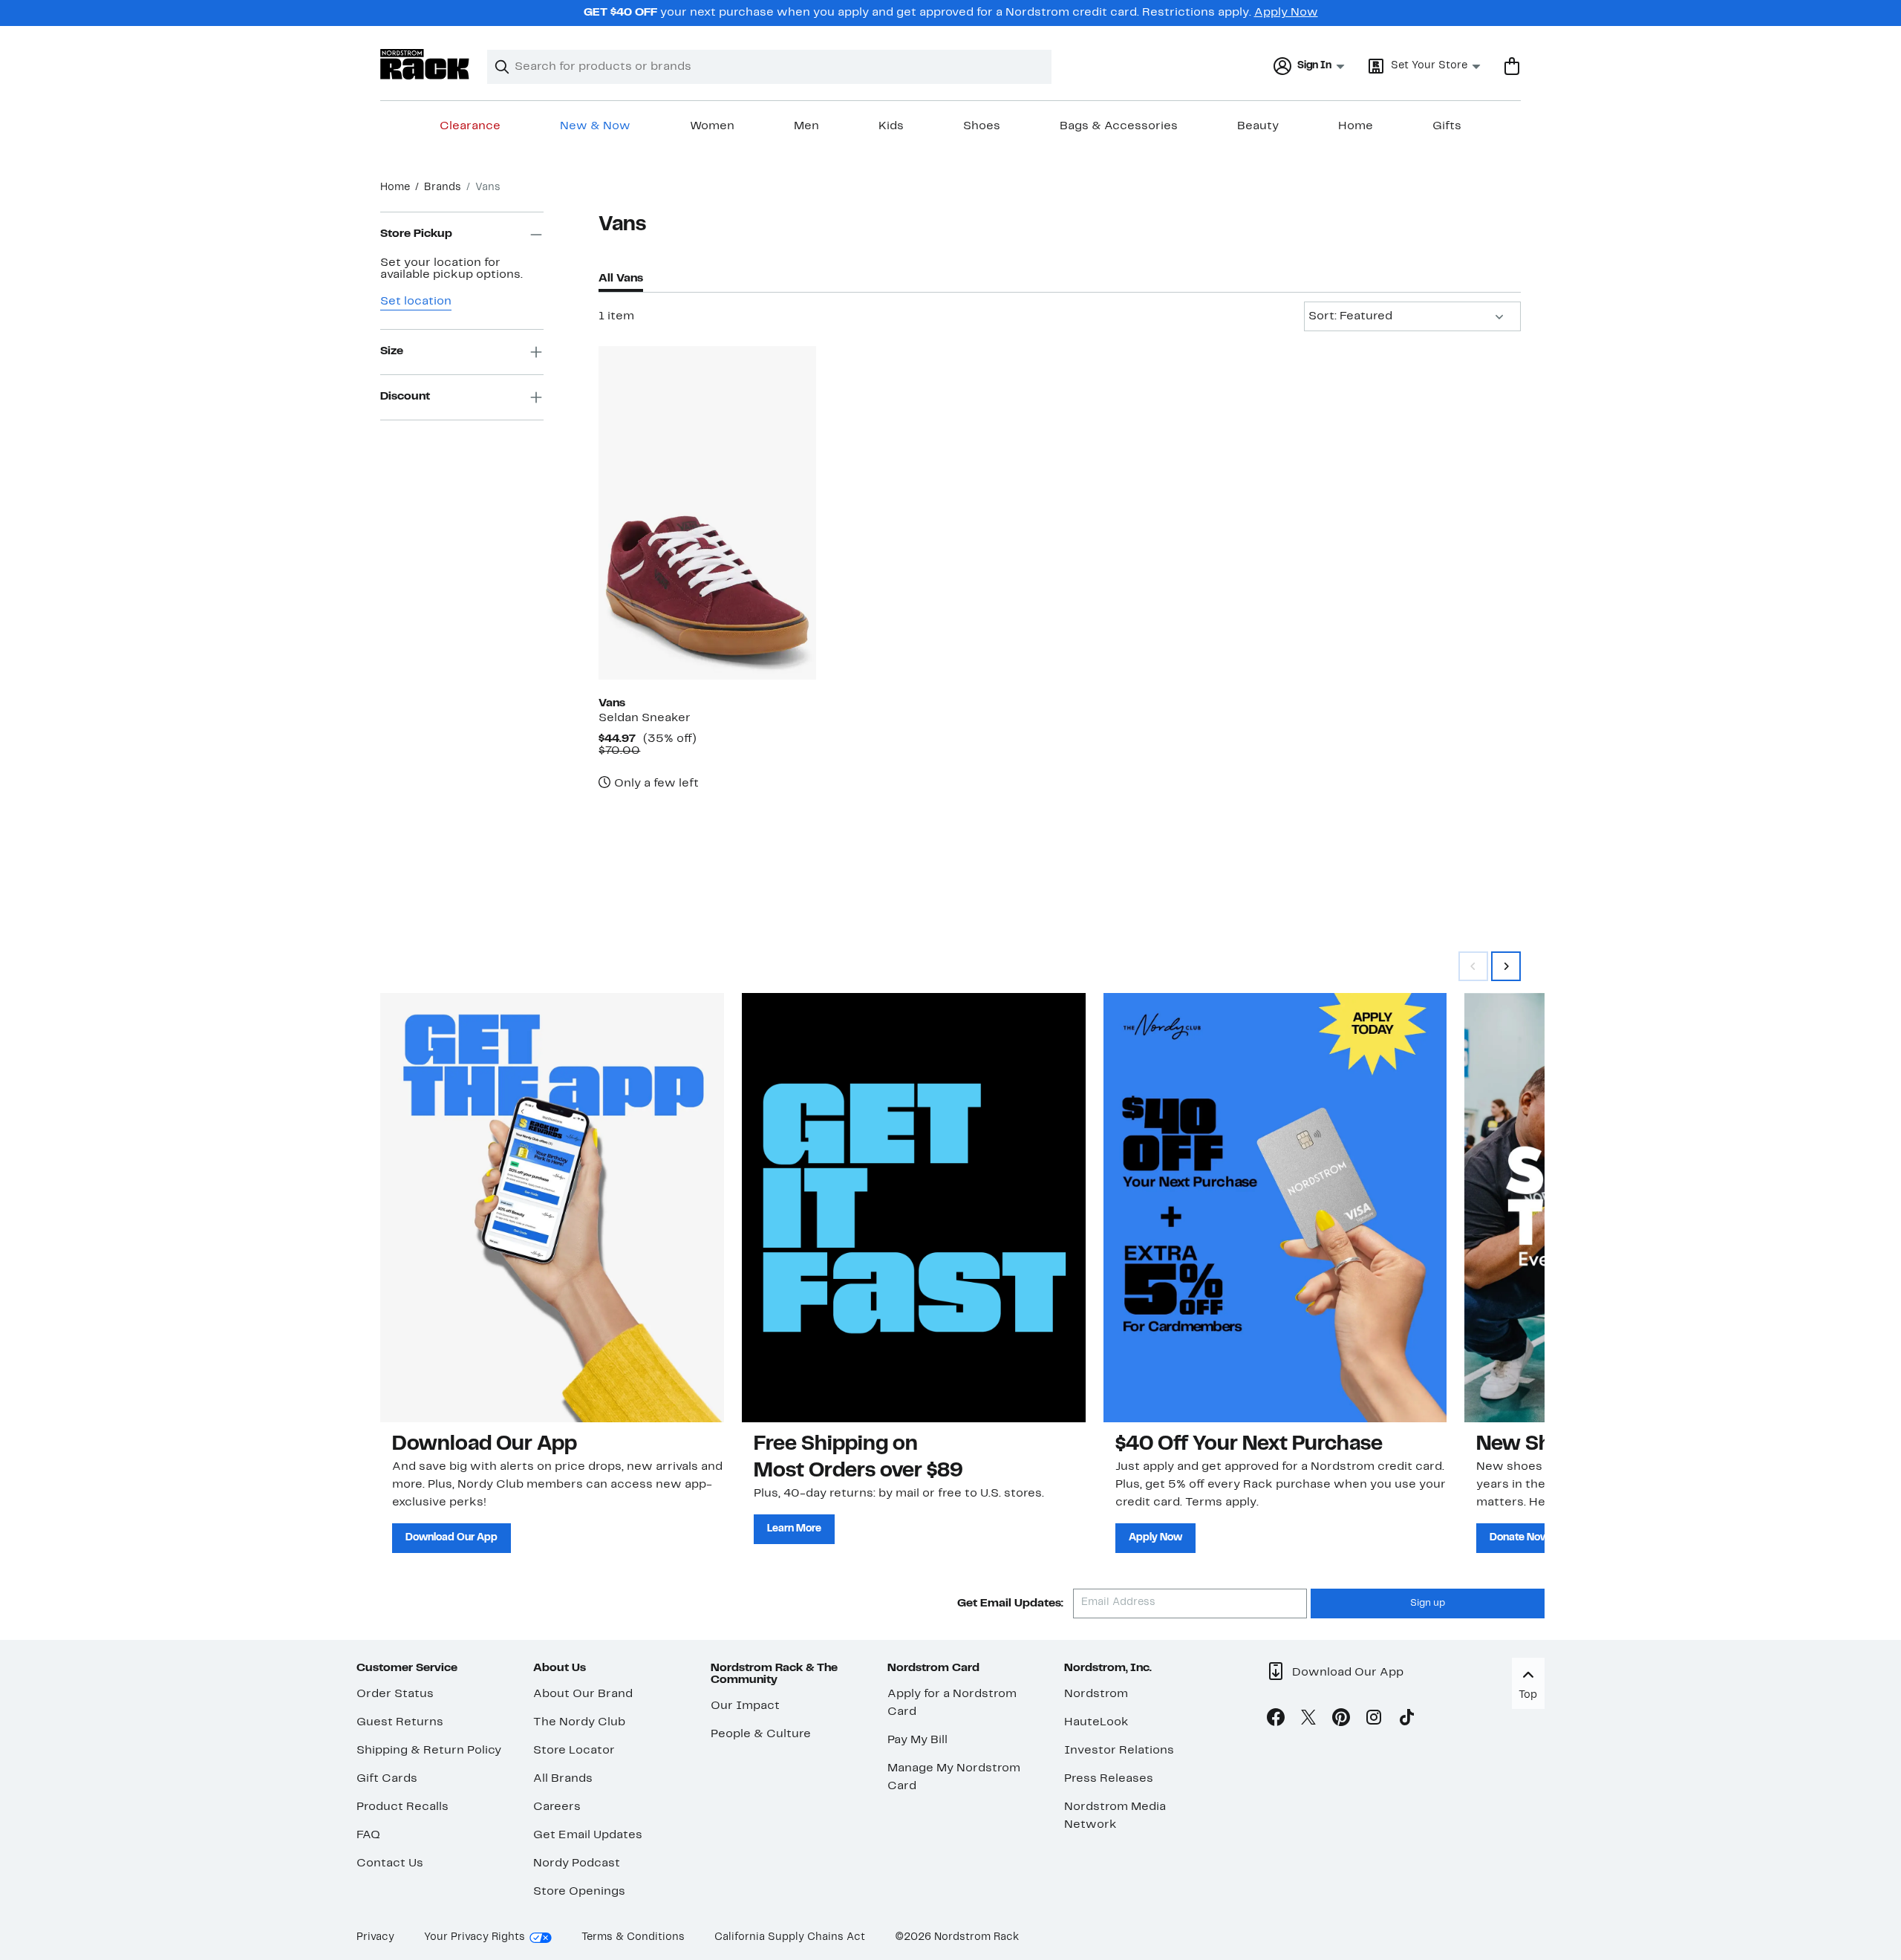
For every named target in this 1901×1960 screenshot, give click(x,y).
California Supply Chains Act (790, 1937)
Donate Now (1519, 1538)
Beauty (1258, 126)
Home (1356, 126)
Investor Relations (1119, 1751)
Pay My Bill (917, 1740)
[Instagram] (1374, 1720)
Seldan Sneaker (645, 718)
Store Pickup (416, 235)
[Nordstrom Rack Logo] (425, 64)
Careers (557, 1807)
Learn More (794, 1529)
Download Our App (451, 1538)
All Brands (563, 1779)
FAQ (368, 1835)
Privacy (375, 1937)
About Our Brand (583, 1694)
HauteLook (1096, 1722)
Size (392, 352)
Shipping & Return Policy (429, 1751)
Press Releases (1109, 1779)
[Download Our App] (552, 1208)
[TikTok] (1406, 1720)
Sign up (1428, 1604)
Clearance (470, 126)
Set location (416, 302)
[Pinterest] (1341, 1720)
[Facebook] (1276, 1720)
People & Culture (761, 1734)
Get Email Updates (588, 1835)
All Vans (621, 279)
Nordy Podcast (577, 1863)
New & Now (595, 126)
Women (712, 126)
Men (806, 126)
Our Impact (745, 1706)
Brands (443, 188)
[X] (1308, 1720)
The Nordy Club (579, 1722)
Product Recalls (402, 1807)
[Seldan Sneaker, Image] (707, 512)
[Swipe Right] (1506, 966)
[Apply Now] (1275, 1208)
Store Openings (579, 1892)
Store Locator (574, 1751)
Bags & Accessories (1119, 126)
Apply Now (1286, 13)
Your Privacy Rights (475, 1937)
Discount (405, 397)
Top (1528, 1695)
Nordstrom (1096, 1694)
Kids (891, 126)
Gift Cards (387, 1779)
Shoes (982, 126)
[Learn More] (914, 1208)
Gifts (1447, 126)
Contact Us (390, 1863)
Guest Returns (400, 1722)
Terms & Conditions (633, 1937)
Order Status (395, 1694)
